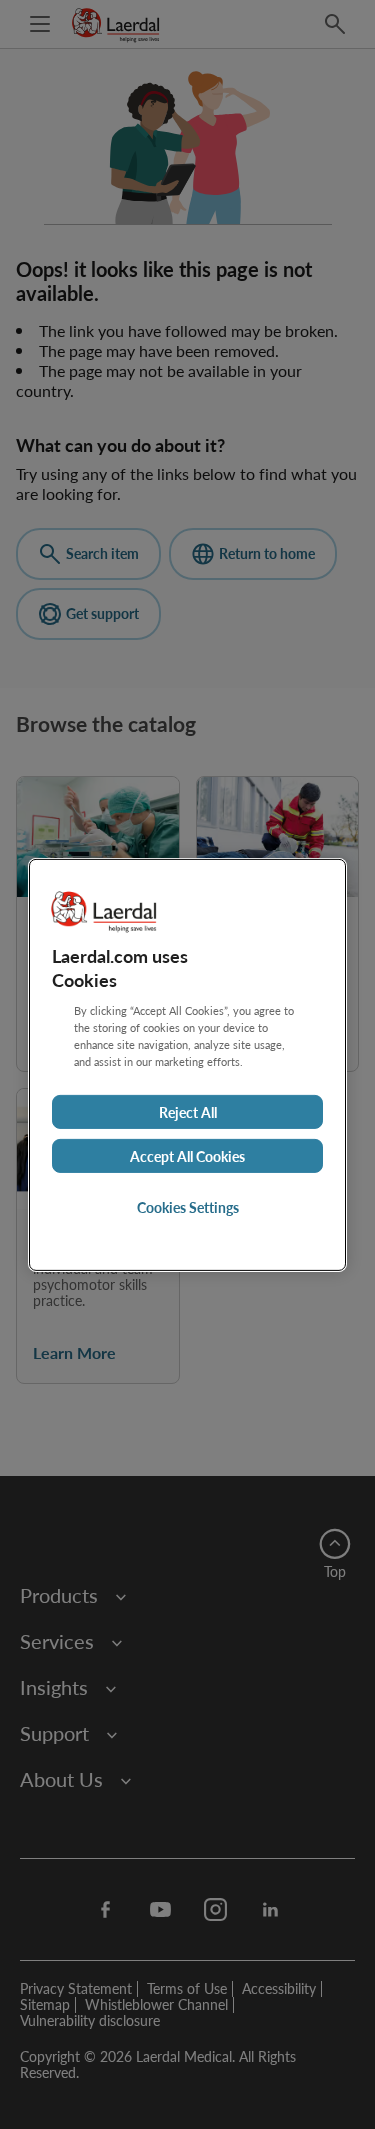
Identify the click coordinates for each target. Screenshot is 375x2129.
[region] (187, 1064)
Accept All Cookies (187, 1156)
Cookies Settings (188, 1207)
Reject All (188, 1112)
